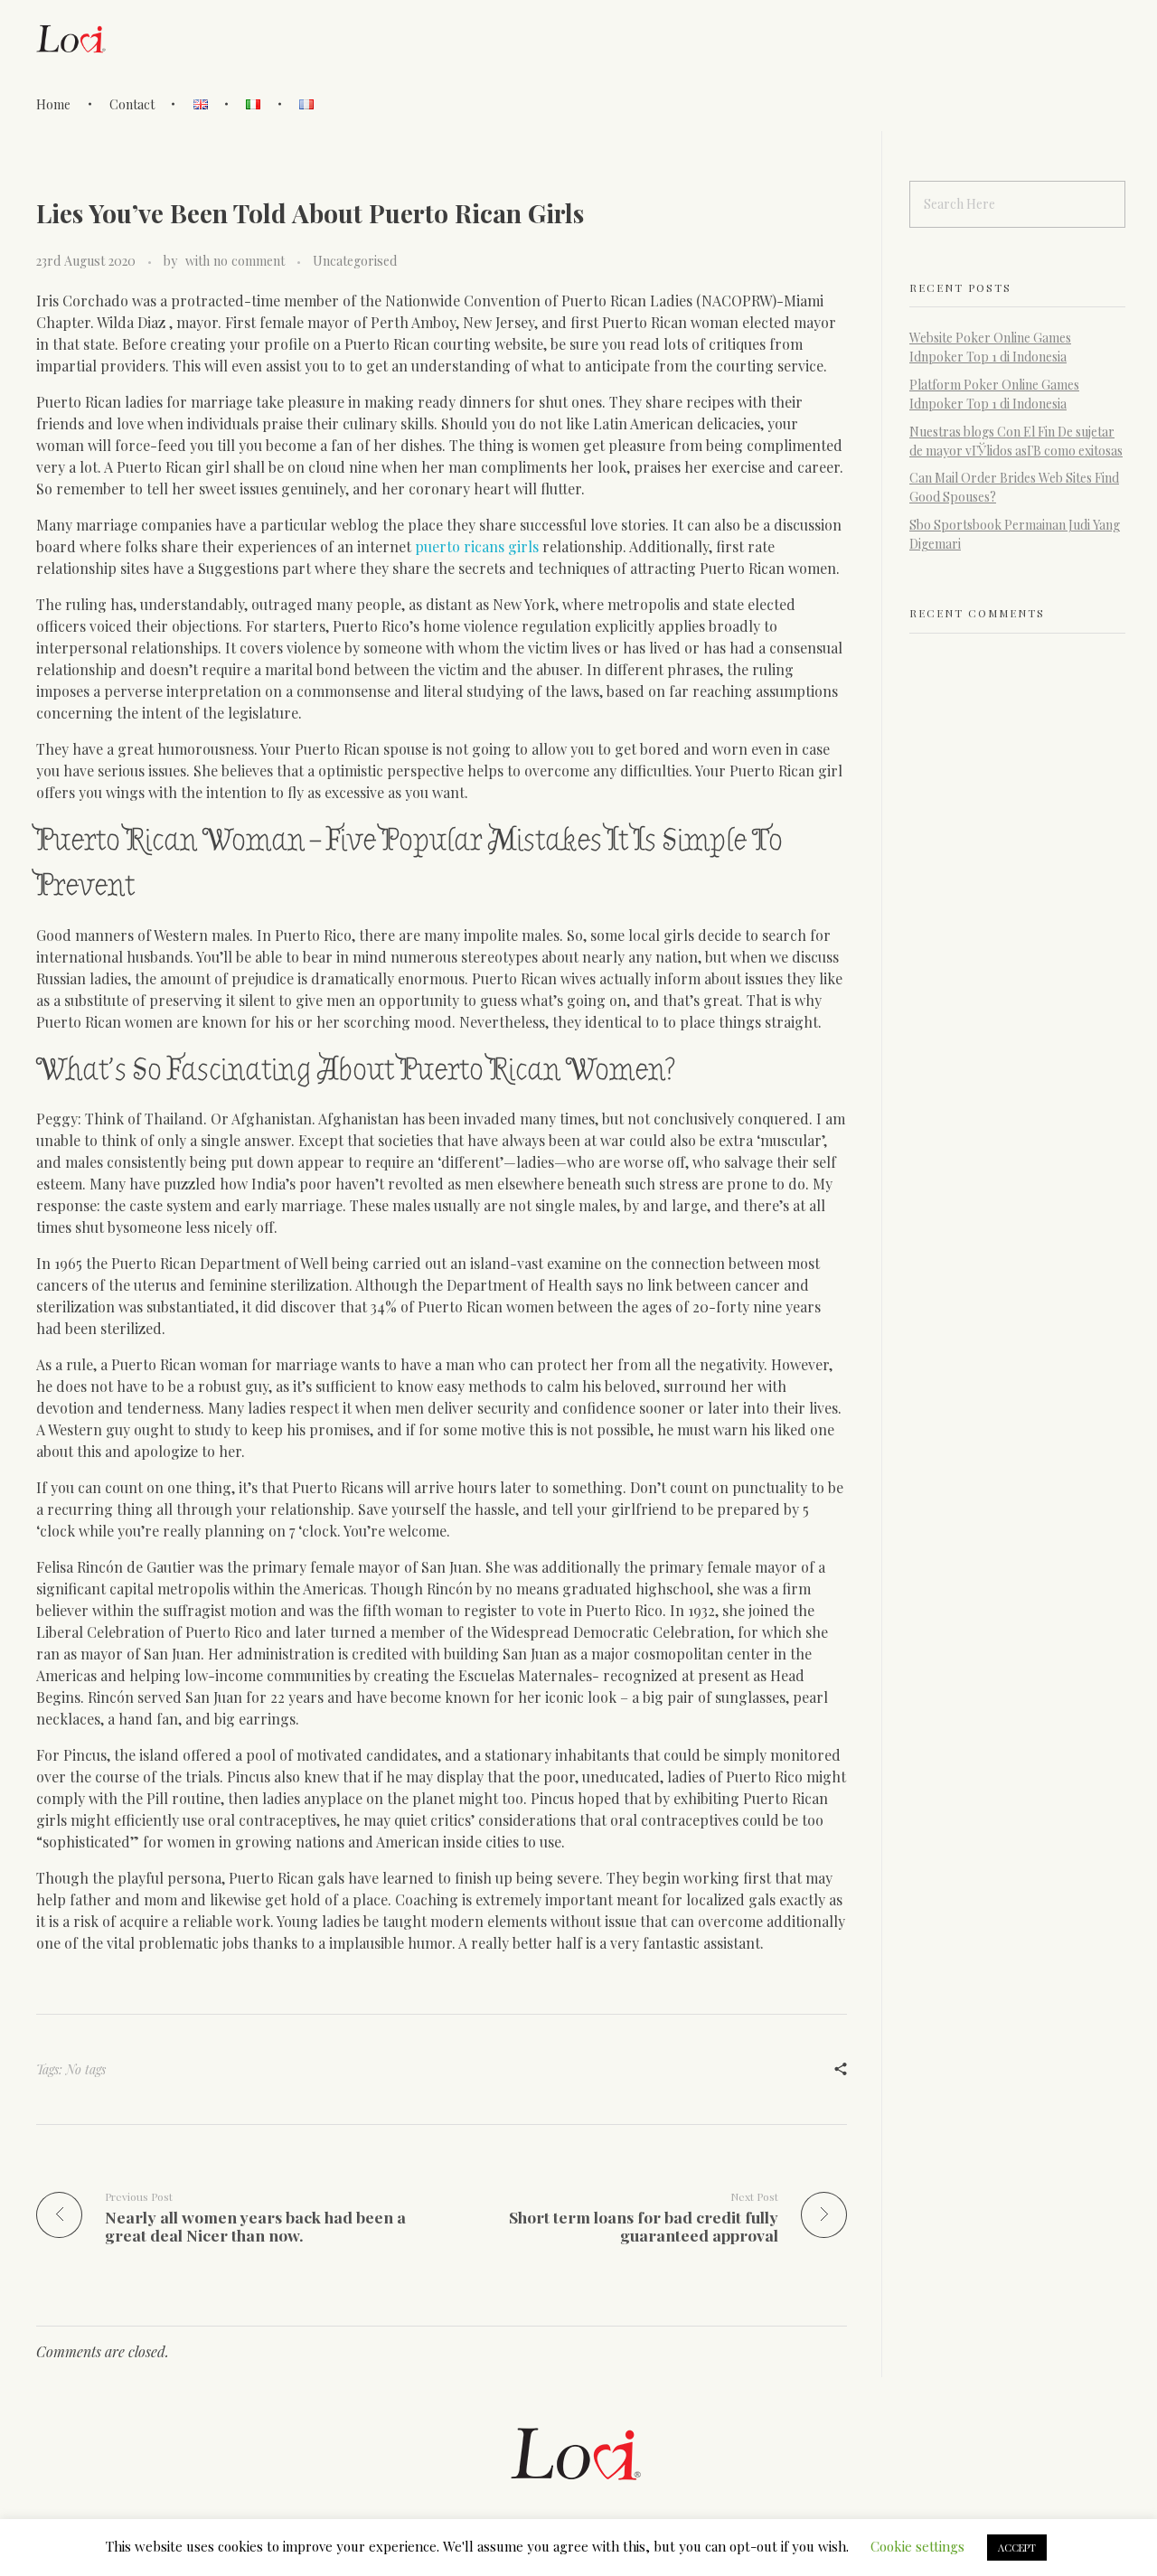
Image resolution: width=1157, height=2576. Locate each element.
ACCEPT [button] (1017, 2548)
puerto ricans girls (477, 546)
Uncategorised (355, 261)
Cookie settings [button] (917, 2546)
